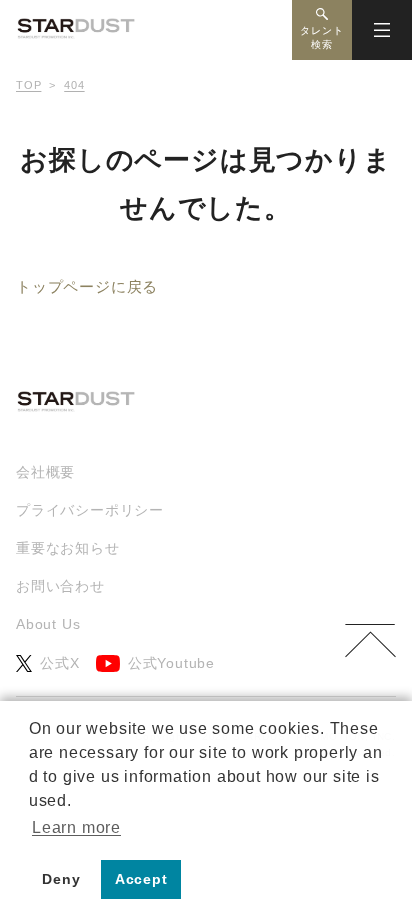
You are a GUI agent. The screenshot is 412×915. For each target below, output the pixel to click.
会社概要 (45, 472)
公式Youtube (171, 663)
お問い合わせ (60, 586)
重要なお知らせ (68, 548)
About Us (48, 624)
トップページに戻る (87, 286)
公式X (59, 663)
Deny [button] (61, 879)
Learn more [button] (76, 827)
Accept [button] (141, 879)
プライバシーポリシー (90, 510)
